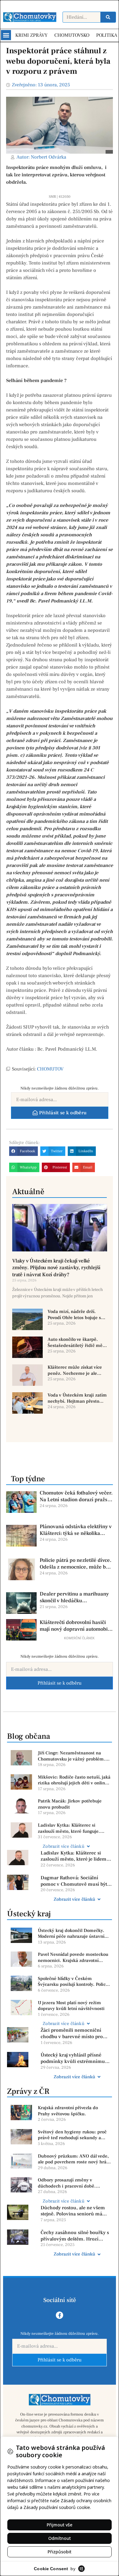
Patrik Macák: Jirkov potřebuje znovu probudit (70, 1804)
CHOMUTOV (50, 1069)
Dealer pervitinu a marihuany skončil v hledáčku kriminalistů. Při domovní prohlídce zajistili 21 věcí (74, 1597)
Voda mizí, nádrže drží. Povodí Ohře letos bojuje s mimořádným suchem (74, 1315)
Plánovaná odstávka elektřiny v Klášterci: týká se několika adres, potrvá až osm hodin (76, 1530)
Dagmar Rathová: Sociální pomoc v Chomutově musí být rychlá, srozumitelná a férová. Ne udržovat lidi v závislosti (74, 1881)
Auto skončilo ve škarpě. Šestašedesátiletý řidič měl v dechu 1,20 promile (76, 1342)
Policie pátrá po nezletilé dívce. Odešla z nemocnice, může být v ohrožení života (76, 1564)
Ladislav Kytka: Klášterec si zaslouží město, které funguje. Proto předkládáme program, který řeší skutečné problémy (74, 1828)
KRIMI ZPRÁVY (31, 35)
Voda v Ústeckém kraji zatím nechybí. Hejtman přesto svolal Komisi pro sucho (77, 1398)
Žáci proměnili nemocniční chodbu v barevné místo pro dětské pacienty (72, 2034)
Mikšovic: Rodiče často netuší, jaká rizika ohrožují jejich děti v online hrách (74, 1780)
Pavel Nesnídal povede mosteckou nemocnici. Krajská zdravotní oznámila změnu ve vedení (73, 1957)
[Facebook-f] (60, 2315)
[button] (6, 35)
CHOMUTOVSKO (72, 35)
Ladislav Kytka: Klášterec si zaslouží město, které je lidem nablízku (74, 1856)
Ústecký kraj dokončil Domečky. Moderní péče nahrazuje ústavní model (71, 1934)
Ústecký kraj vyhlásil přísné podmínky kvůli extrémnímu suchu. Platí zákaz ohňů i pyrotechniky (73, 2058)
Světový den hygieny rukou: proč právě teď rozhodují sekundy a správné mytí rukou (72, 2135)
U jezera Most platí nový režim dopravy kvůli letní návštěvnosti (71, 2006)
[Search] (108, 17)
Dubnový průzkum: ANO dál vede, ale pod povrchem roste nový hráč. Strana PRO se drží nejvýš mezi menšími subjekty (74, 2159)
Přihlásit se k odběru (60, 1683)
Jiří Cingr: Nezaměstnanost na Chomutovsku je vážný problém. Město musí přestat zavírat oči (72, 1756)
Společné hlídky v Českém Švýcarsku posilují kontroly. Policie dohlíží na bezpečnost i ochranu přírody (74, 1982)
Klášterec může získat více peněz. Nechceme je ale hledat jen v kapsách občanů (77, 1370)
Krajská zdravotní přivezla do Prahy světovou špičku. (68, 2111)
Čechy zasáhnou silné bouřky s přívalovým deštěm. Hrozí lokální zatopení (75, 2236)
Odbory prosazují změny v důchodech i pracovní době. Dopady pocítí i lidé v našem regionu (67, 2183)
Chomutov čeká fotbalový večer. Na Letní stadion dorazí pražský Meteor (76, 1496)
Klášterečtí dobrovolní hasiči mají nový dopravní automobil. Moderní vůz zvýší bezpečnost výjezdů (75, 1626)
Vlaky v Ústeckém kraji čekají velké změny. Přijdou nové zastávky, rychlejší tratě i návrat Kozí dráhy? (56, 1268)
